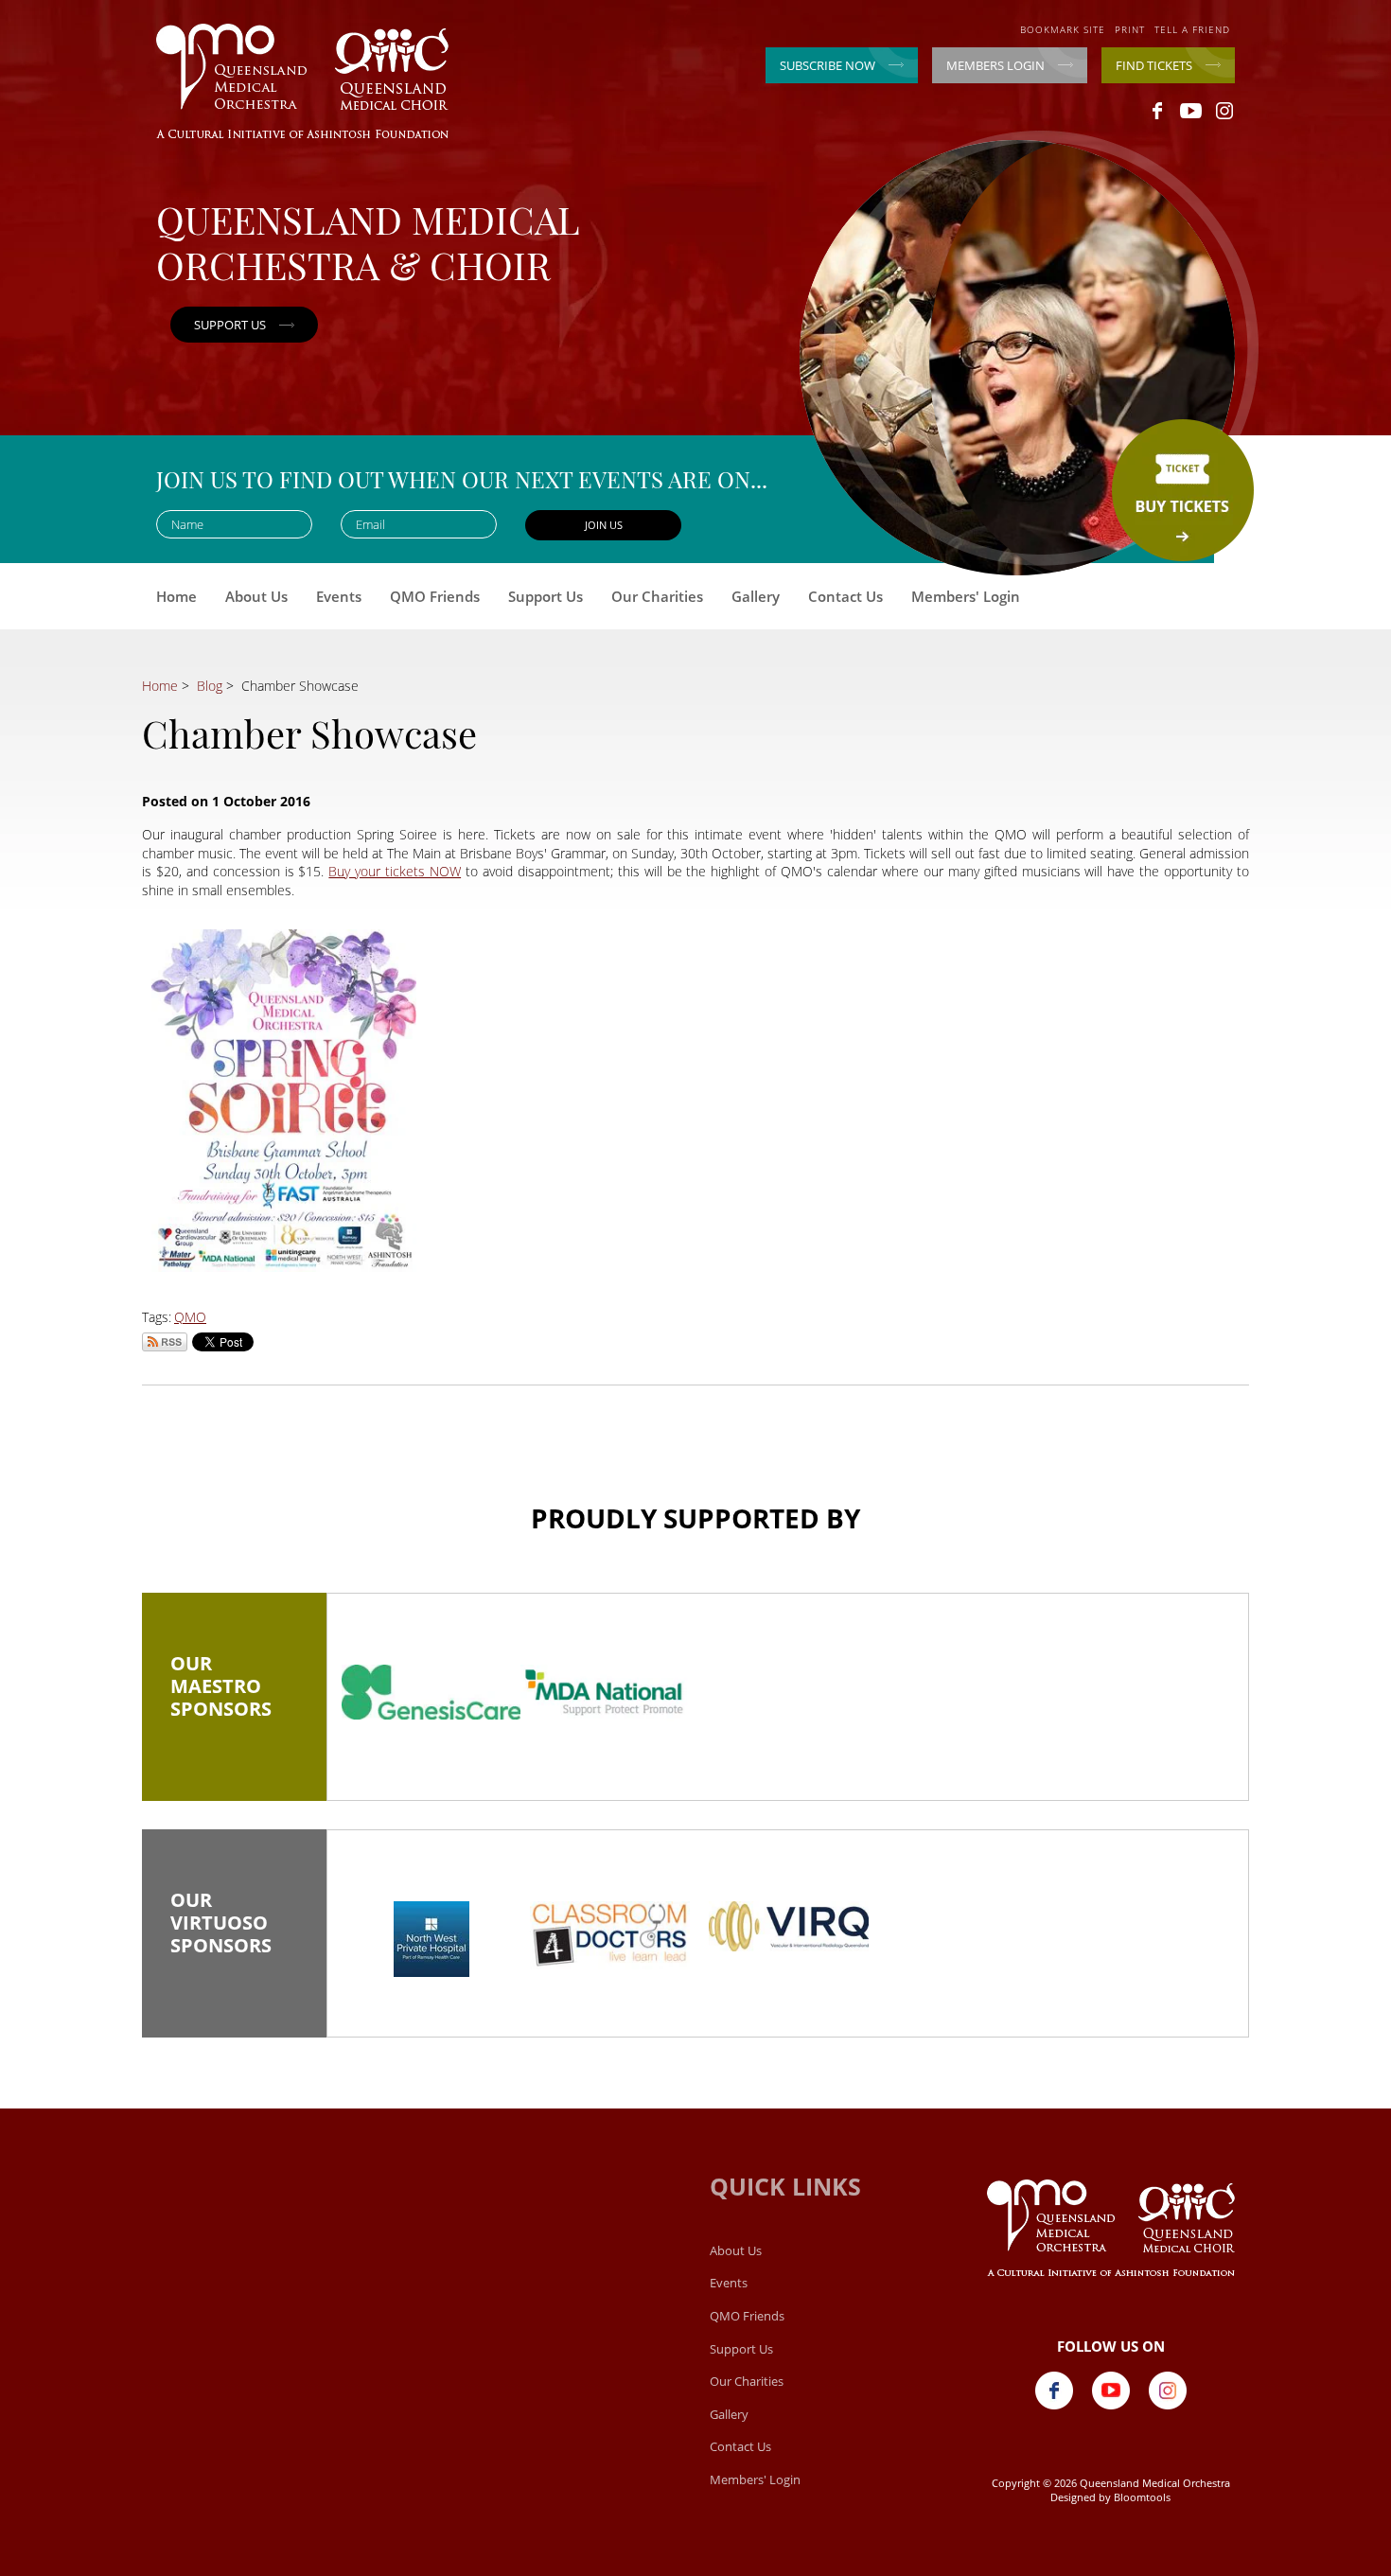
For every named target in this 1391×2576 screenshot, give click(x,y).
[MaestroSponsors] (431, 1692)
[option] (431, 1692)
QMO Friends (435, 596)
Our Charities (657, 596)
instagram (1224, 111)
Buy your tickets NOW (395, 871)
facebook (1158, 111)
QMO (190, 1317)
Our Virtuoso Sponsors (234, 1930)
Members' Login (966, 596)
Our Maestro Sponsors (234, 1693)
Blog (210, 686)
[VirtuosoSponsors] (431, 1939)
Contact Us (845, 596)
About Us (256, 596)
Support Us (546, 596)
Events (339, 596)
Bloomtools (1142, 2497)
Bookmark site (1063, 29)
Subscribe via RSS (165, 1342)
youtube (1191, 111)
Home (176, 596)
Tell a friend (1192, 29)
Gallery (756, 596)
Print (1130, 29)
